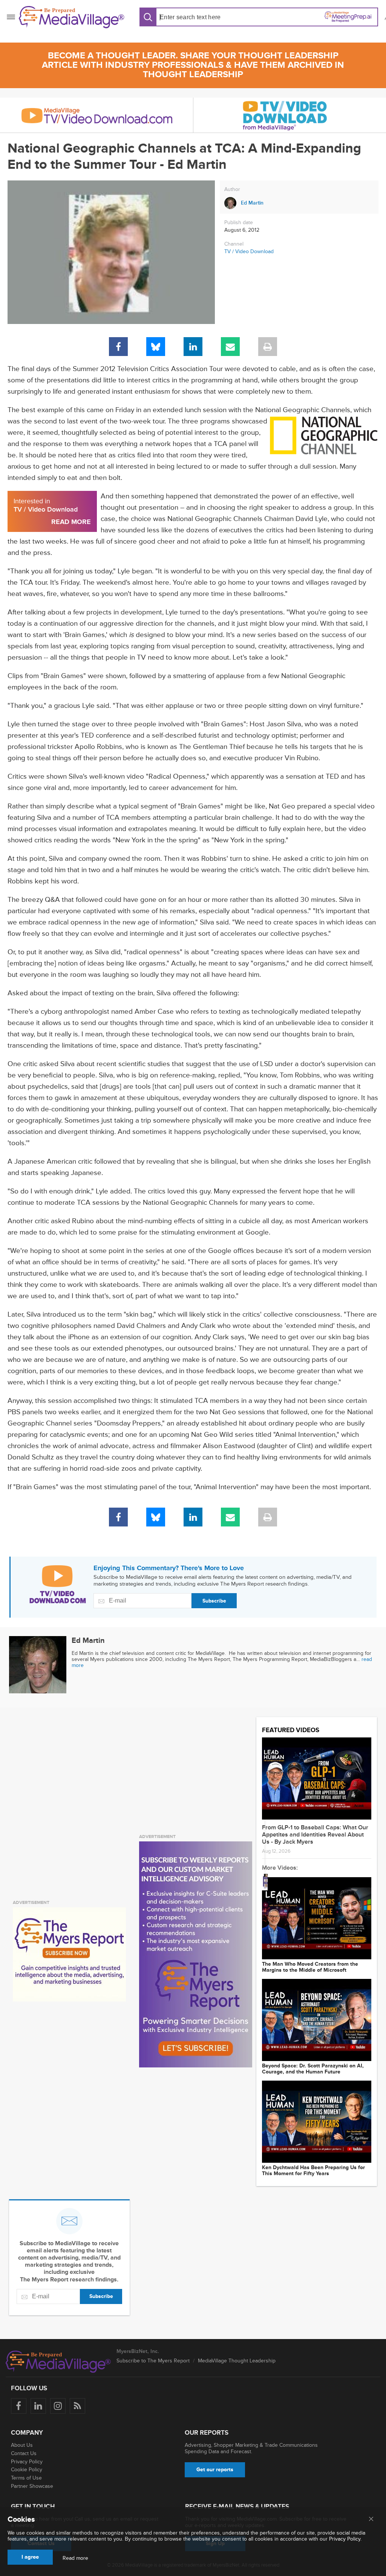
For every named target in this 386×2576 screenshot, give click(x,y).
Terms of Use (26, 2478)
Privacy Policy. (345, 2539)
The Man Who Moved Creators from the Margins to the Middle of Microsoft (310, 1967)
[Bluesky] (156, 347)
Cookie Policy (27, 2470)
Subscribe (214, 1601)
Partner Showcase (32, 2486)
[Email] (230, 347)
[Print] (268, 347)
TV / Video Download (249, 251)
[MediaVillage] (72, 17)
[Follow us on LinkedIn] (38, 2406)
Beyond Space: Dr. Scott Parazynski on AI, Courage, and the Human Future (313, 2069)
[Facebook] (118, 347)
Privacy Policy (27, 2462)
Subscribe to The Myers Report (153, 2361)
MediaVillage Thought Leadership (237, 2361)
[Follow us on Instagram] (58, 2406)
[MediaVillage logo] (58, 2362)
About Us (22, 2445)
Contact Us (24, 2453)
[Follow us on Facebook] (19, 2406)
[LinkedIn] (193, 347)
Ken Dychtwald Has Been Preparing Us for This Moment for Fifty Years (313, 2171)
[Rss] (77, 2406)
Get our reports (215, 2470)
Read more (75, 2558)
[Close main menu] (371, 2519)
